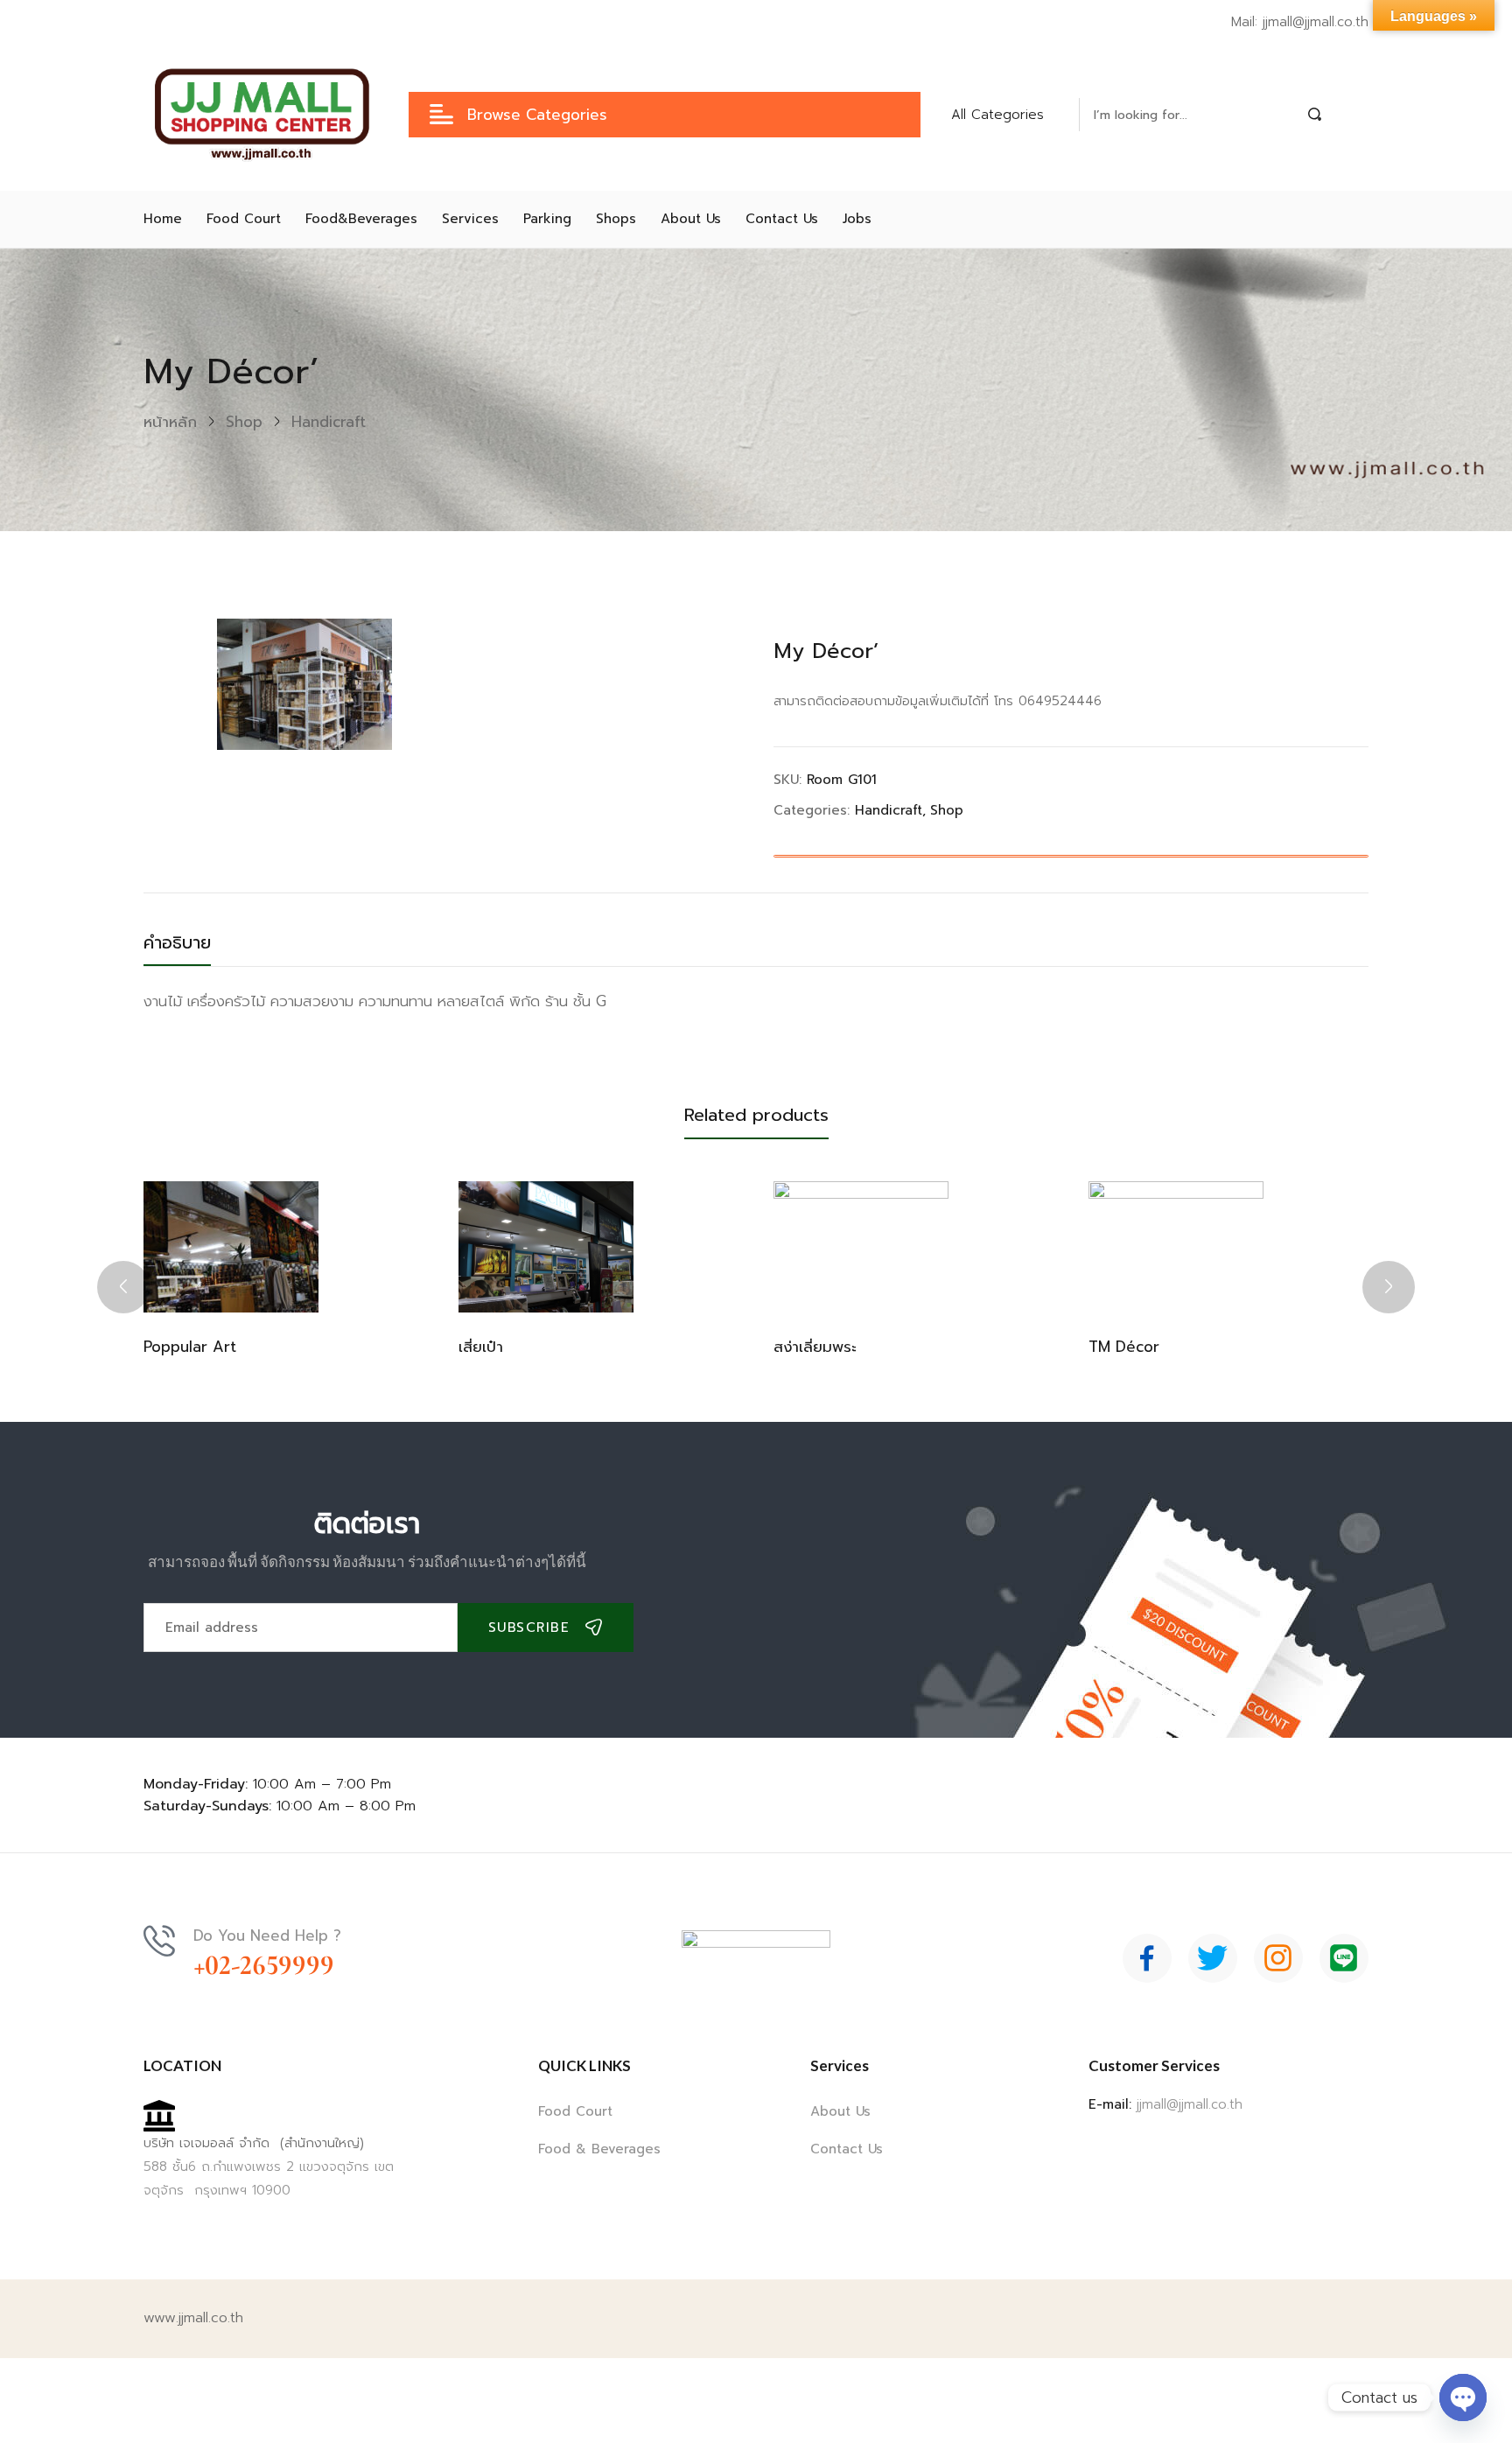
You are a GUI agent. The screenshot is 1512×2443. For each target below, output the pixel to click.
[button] (1008, 115)
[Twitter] (1213, 1958)
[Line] (1344, 1958)
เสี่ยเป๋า (481, 1347)
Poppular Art (190, 1347)
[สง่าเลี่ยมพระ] (861, 1247)
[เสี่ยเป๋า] (546, 1247)
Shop (244, 422)
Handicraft (329, 422)
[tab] (195, 947)
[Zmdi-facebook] (1147, 1958)
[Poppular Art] (231, 1247)
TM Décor (1124, 1347)
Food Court (575, 2111)
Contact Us (847, 2149)
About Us (840, 2111)
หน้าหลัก (170, 422)
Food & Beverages (599, 2149)
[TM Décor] (1176, 1247)
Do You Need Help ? (267, 1935)
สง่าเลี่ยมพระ (815, 1347)
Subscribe (529, 1627)
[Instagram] (1278, 1958)
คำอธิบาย (177, 942)
